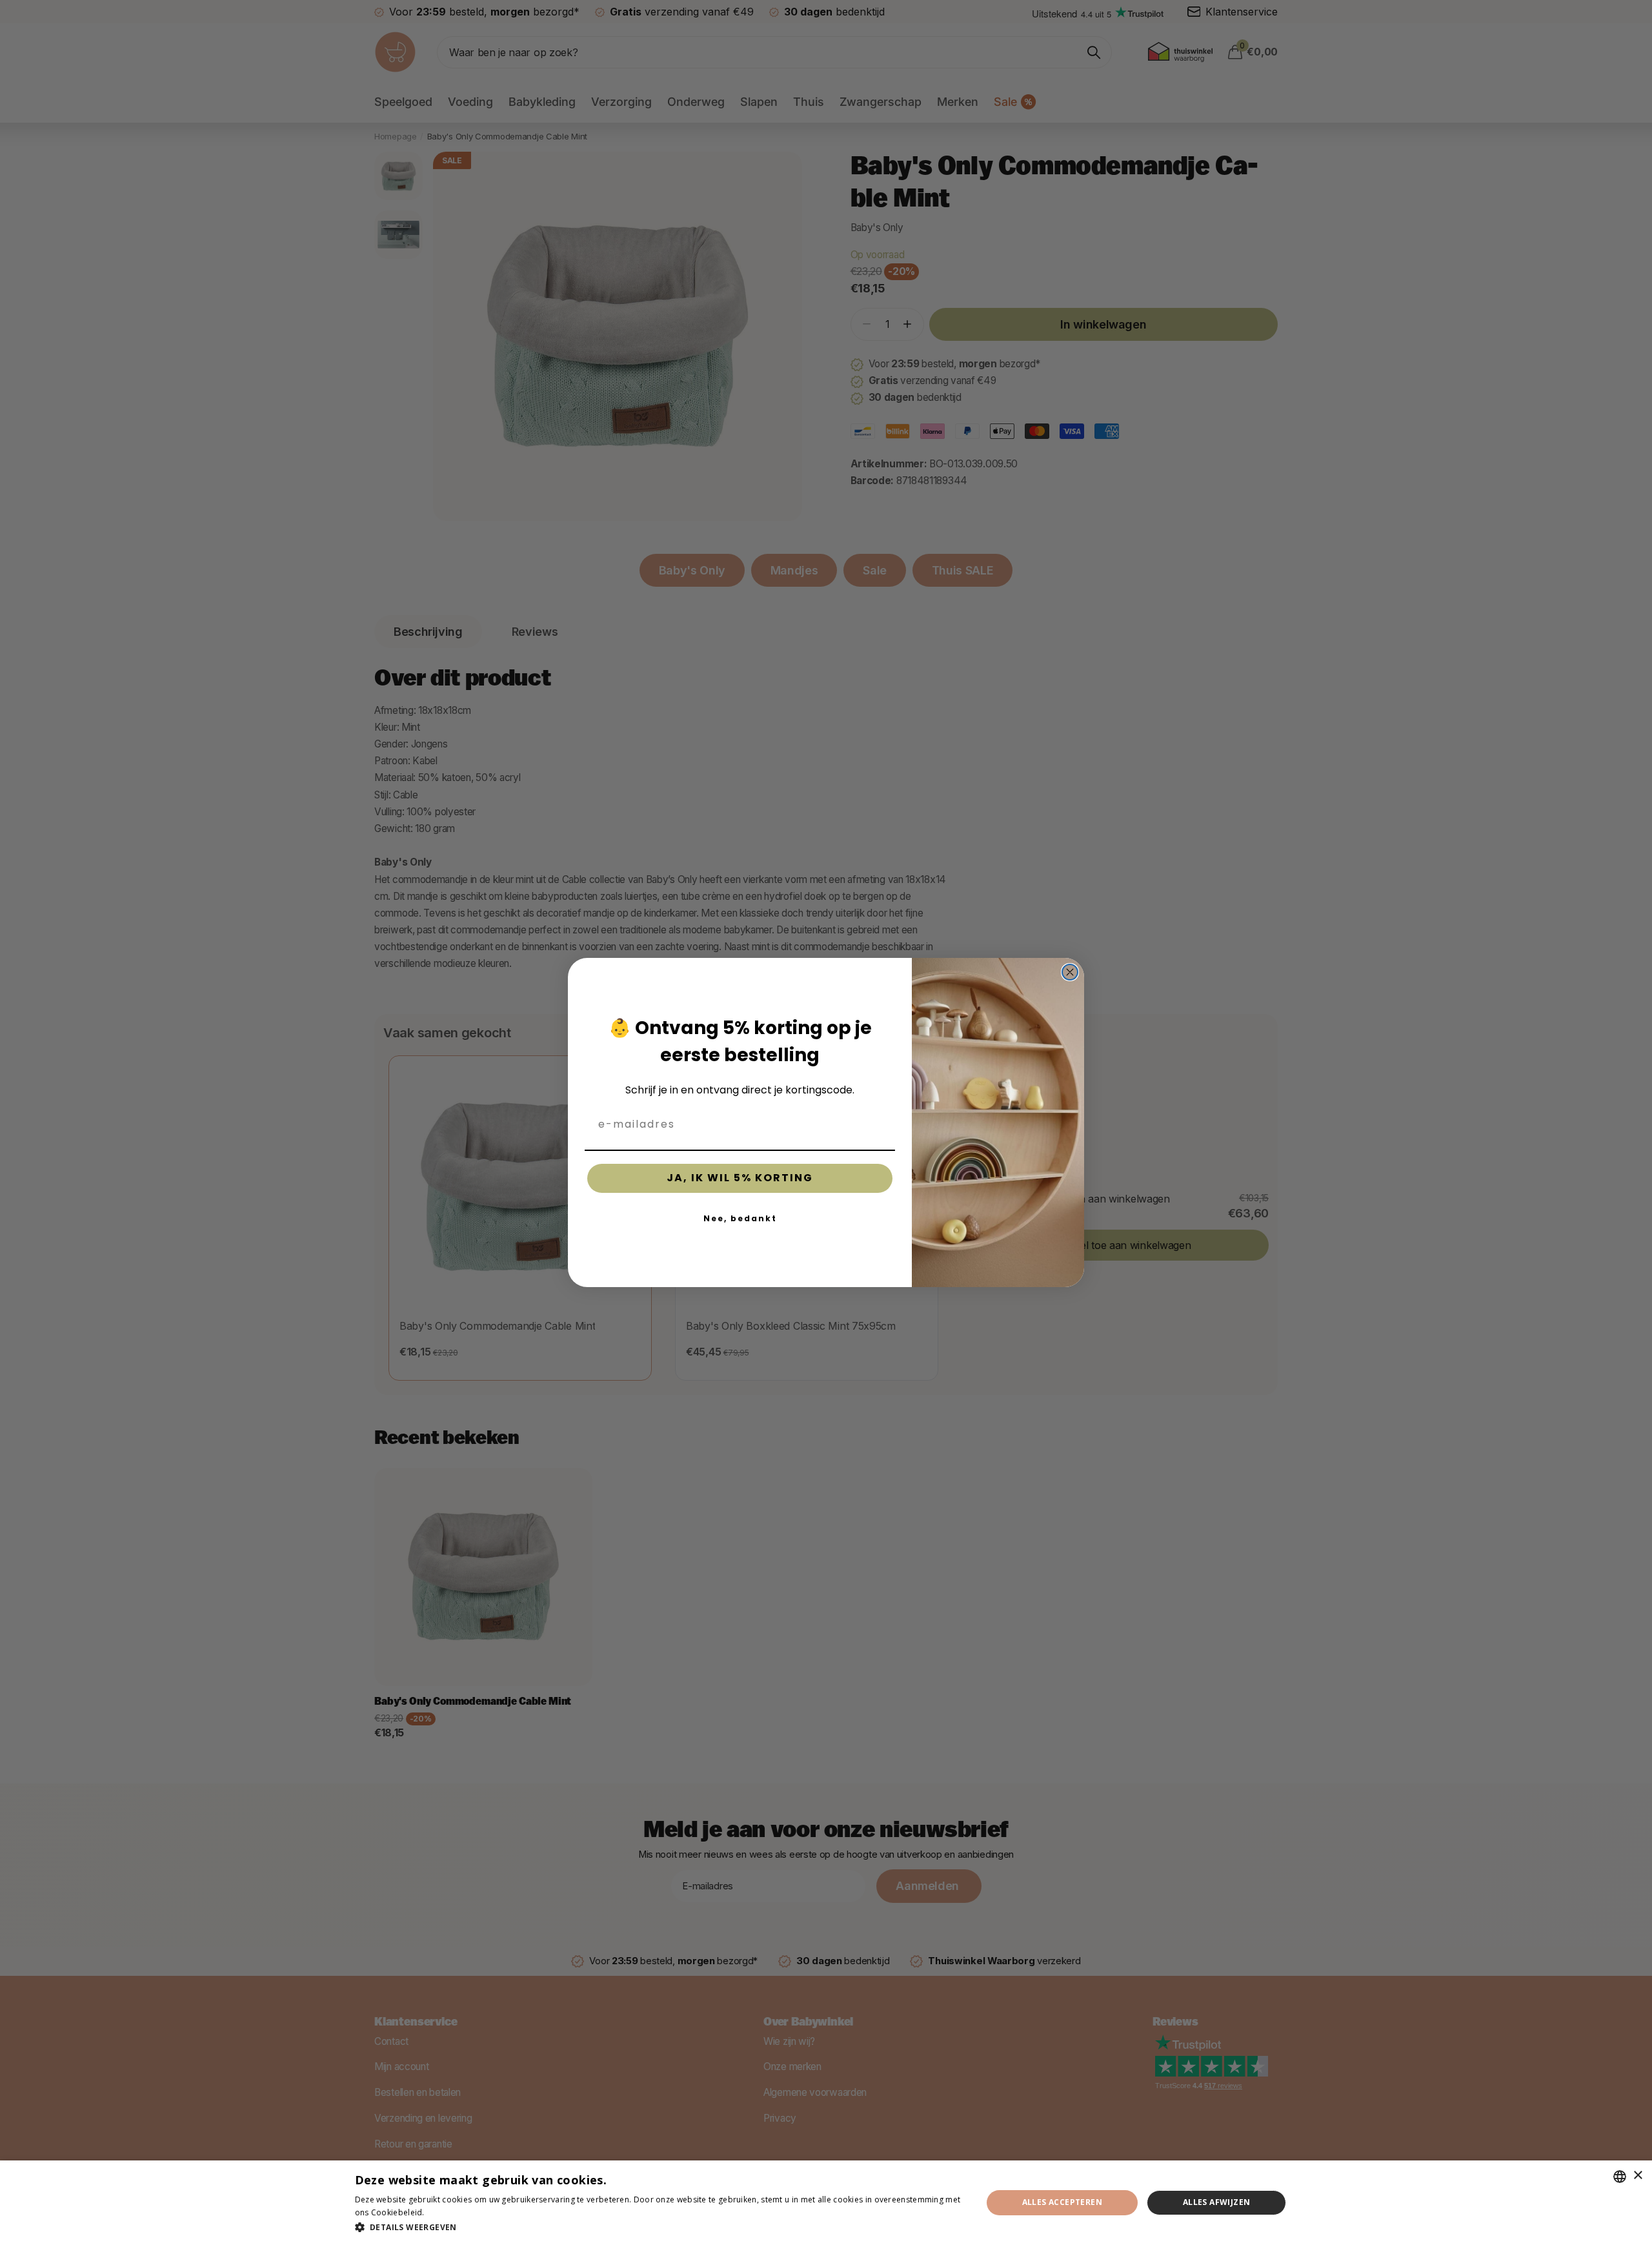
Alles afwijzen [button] (1217, 2202)
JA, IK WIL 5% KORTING (740, 1178)
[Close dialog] (1070, 972)
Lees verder (449, 2212)
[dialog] (826, 2203)
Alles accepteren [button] (1062, 2202)
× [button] (1637, 2176)
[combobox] (1620, 2177)
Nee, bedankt (740, 1218)
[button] (659, 2227)
